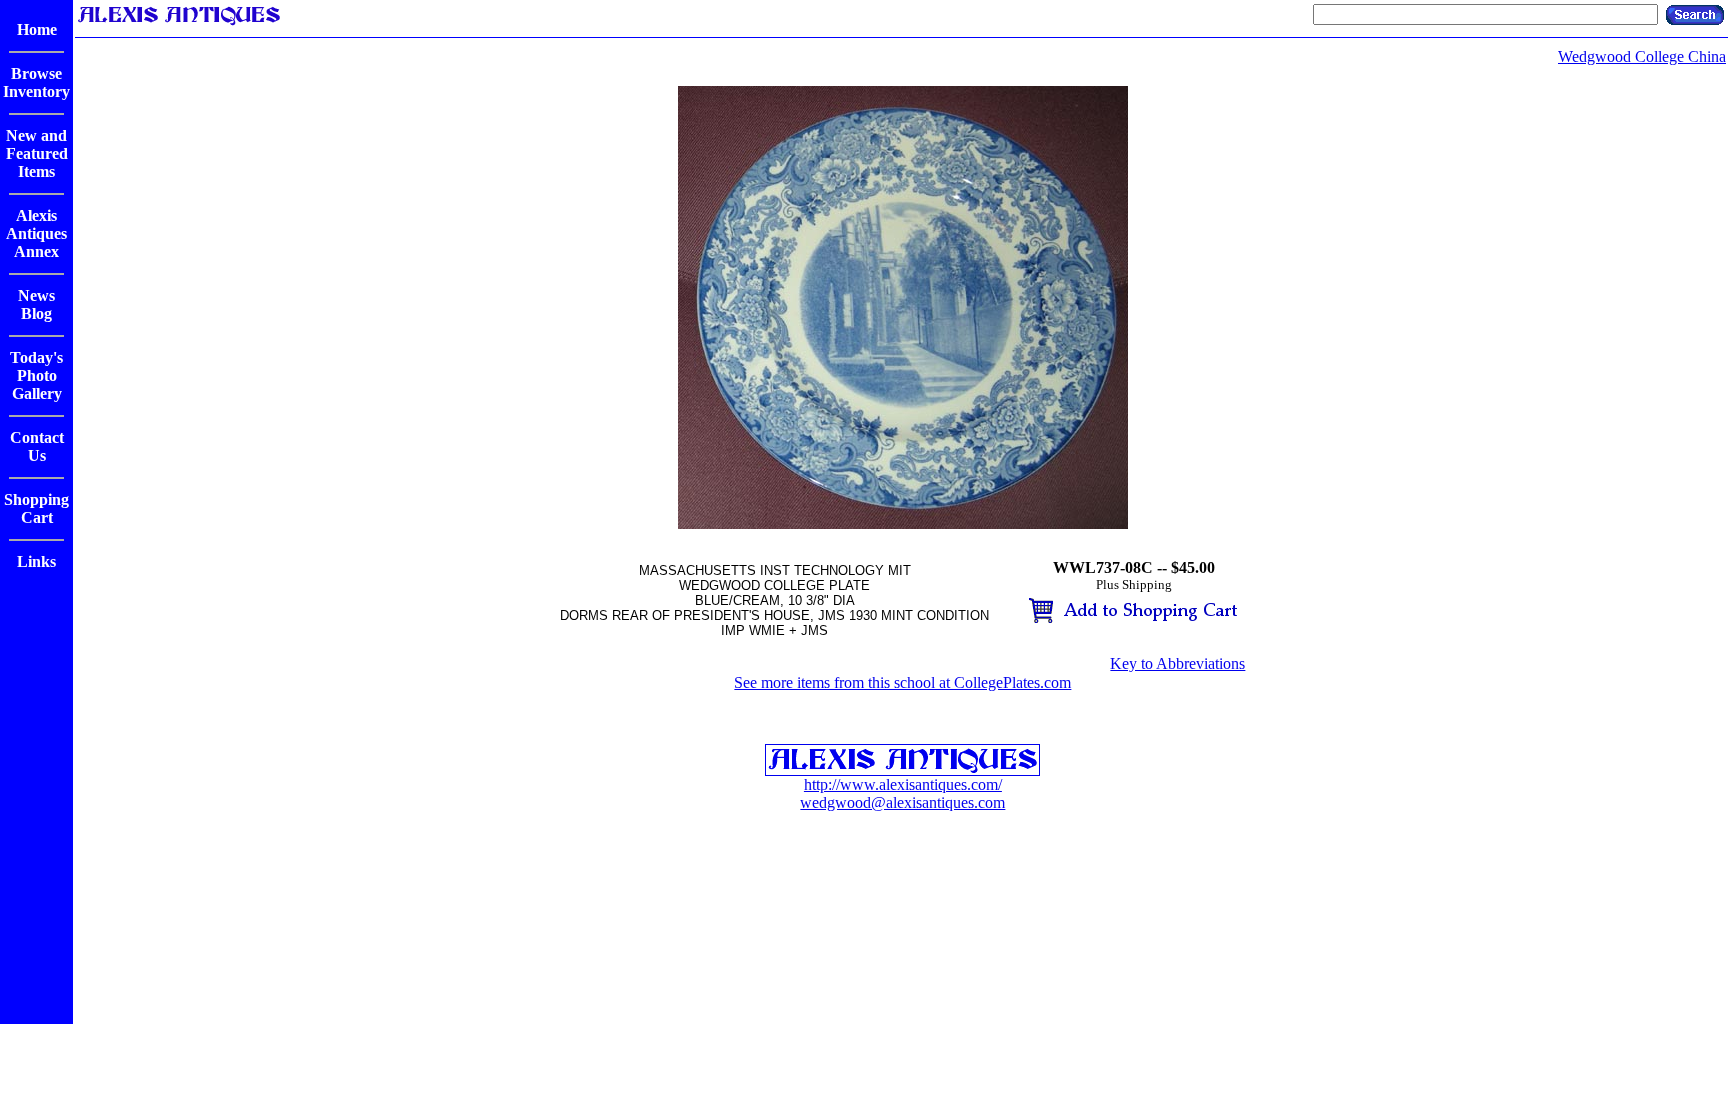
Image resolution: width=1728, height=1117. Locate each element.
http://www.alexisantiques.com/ (903, 784)
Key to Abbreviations (1177, 663)
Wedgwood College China (1642, 56)
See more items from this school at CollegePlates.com (902, 682)
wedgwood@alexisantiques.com (902, 802)
